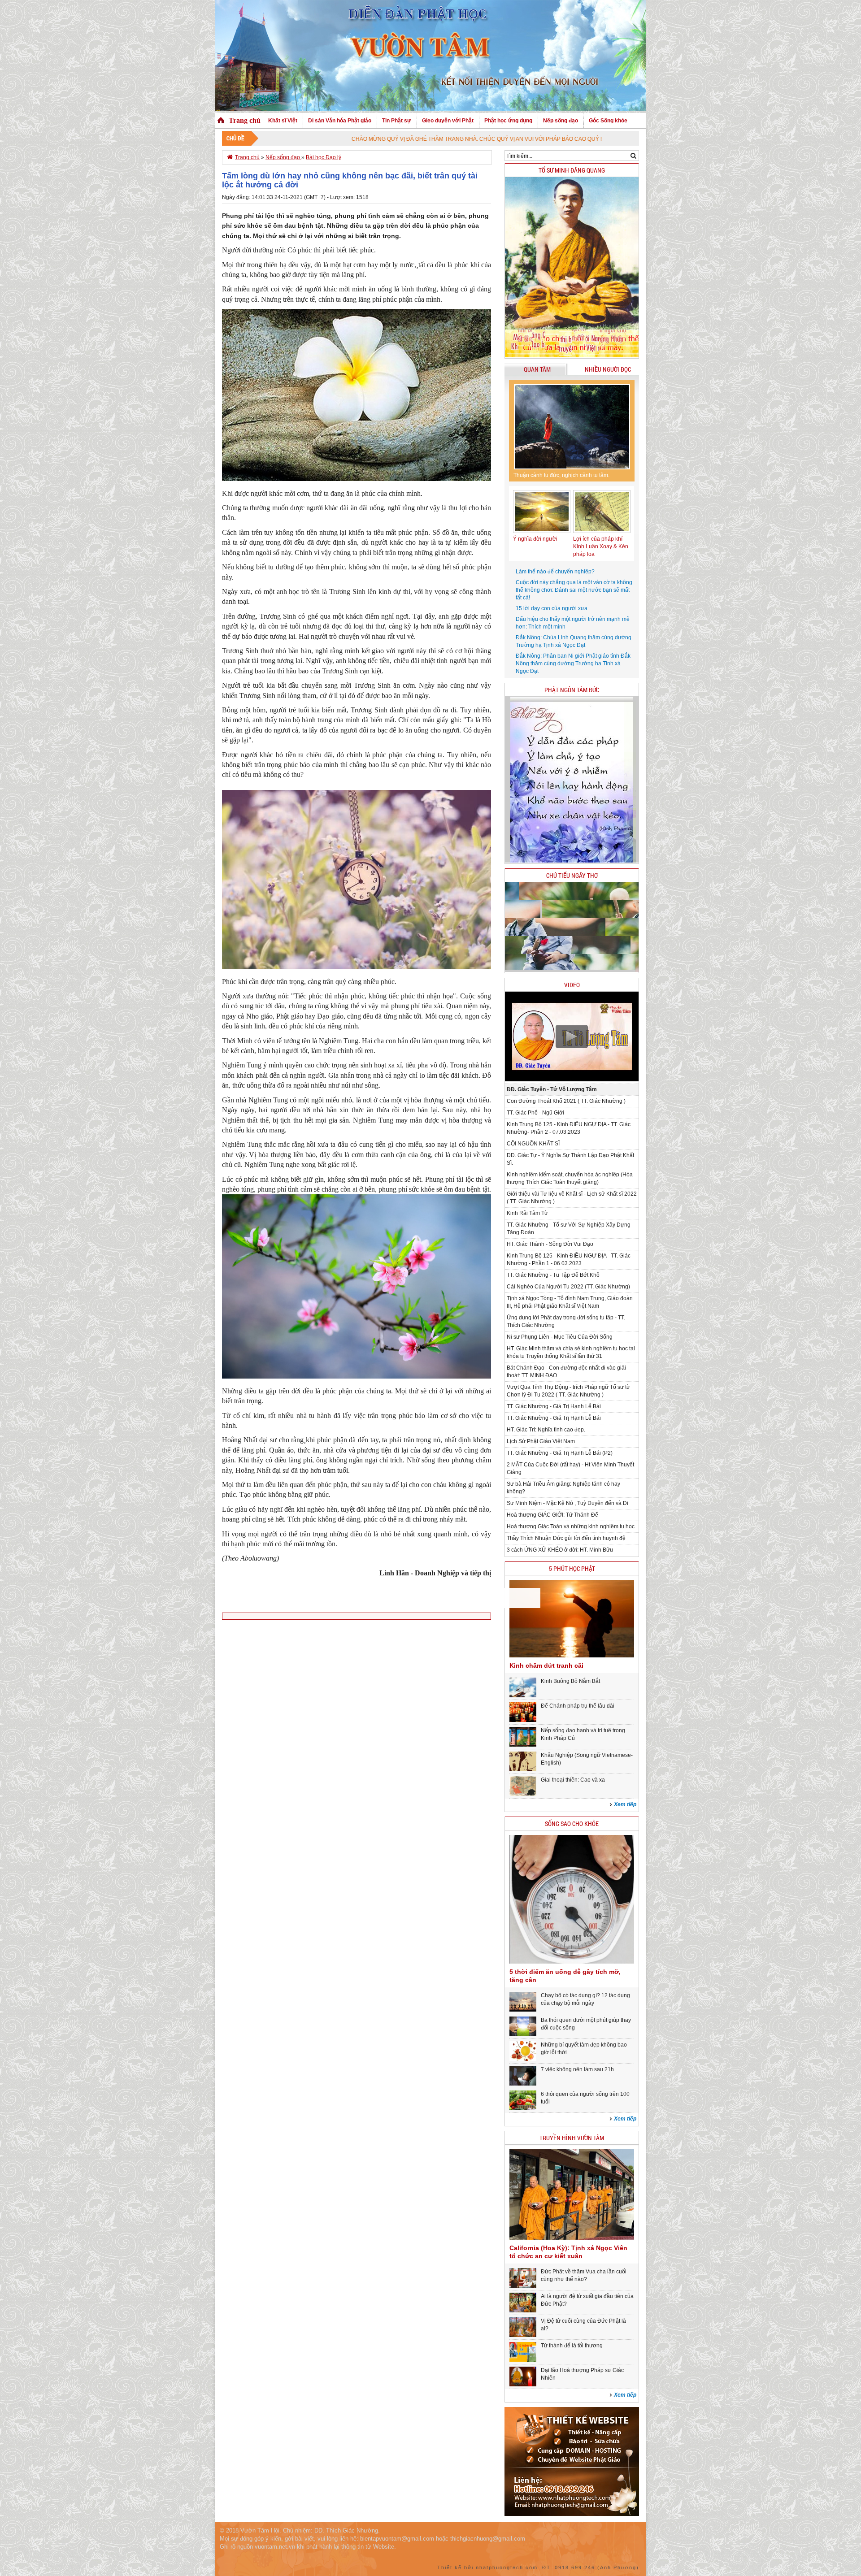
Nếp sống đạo (561, 121)
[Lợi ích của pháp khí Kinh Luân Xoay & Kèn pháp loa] (602, 531)
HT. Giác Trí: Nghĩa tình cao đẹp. (546, 1430)
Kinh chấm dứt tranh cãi (546, 1665)
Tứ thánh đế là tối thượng (572, 2346)
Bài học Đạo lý (324, 157)
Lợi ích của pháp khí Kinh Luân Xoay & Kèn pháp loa (601, 546)
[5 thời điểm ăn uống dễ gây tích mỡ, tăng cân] (572, 1962)
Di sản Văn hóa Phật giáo (340, 121)
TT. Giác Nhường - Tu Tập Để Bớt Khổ (553, 1275)
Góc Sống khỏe (608, 121)
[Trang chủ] (221, 121)
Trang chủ (245, 120)
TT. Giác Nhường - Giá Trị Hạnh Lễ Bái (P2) (560, 1453)
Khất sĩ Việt (283, 121)
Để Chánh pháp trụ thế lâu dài (578, 1706)
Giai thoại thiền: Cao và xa (573, 1780)
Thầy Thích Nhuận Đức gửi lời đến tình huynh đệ (566, 1538)
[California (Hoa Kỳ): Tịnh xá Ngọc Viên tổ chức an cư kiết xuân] (572, 2238)
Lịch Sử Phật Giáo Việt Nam (541, 1441)
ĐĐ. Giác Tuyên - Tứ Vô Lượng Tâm (552, 1089)
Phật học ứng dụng (508, 121)
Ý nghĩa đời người (535, 539)
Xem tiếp (625, 1804)
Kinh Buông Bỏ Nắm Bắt (570, 1681)
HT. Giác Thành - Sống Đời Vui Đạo (550, 1244)
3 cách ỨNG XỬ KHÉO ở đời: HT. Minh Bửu (560, 1550)
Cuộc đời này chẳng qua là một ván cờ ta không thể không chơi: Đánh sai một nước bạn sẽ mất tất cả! (574, 590)
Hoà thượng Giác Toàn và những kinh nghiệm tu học (571, 1527)
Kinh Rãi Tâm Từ (527, 1213)
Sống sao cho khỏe (572, 1824)
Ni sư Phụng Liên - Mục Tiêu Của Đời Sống (560, 1337)
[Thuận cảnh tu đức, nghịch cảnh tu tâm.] (572, 427)
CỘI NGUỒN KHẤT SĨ (533, 1144)
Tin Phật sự (397, 121)
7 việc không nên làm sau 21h (577, 2069)
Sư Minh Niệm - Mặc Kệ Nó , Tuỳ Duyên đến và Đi (567, 1503)
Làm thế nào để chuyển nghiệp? (555, 572)
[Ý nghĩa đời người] (542, 531)
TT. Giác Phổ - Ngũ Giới (535, 1113)
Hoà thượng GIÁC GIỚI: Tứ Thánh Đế (552, 1515)
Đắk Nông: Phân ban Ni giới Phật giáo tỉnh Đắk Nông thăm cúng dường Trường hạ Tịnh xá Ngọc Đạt (573, 664)
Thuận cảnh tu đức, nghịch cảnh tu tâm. (561, 475)
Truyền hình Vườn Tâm (572, 2138)
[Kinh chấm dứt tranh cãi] (572, 1656)
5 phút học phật (572, 1568)
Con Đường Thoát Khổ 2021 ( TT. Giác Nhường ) (566, 1101)
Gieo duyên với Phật (448, 121)
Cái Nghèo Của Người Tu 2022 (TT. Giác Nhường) (568, 1287)
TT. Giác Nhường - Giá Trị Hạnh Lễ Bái (554, 1406)
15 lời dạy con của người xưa (552, 608)
